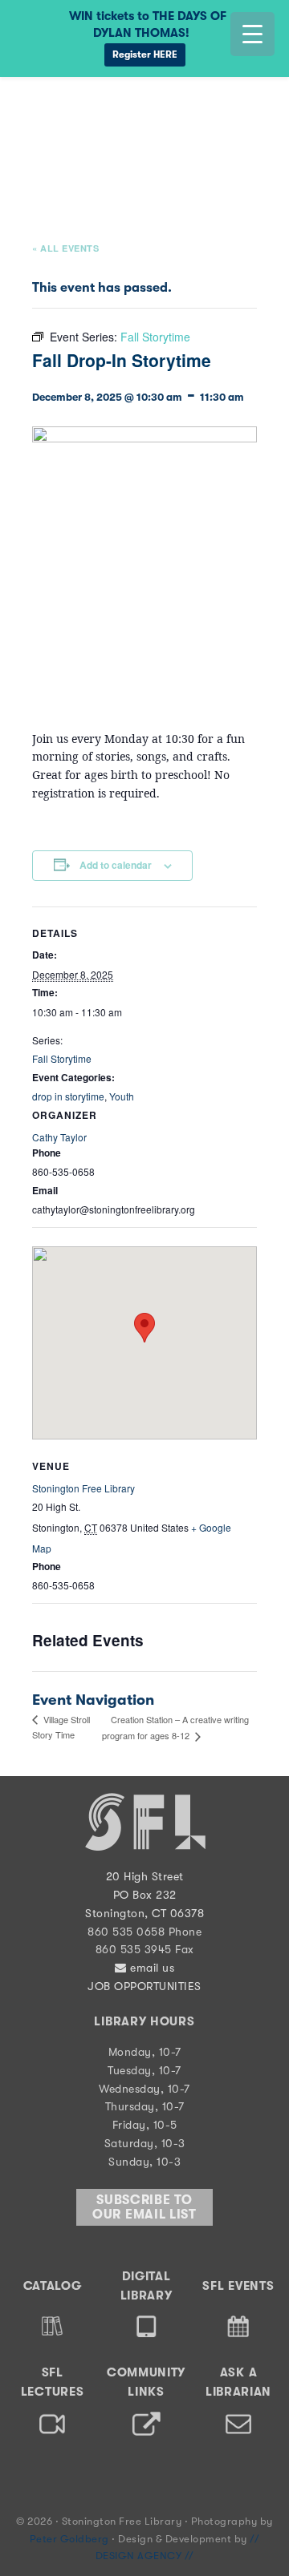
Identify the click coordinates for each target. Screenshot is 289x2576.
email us (151, 1968)
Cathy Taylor (59, 1137)
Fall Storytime (62, 1058)
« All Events (65, 248)
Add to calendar (116, 865)
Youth (122, 1096)
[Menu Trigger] (252, 34)
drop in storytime (68, 1096)
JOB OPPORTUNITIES (144, 1986)
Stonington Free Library (76, 115)
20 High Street (145, 1876)
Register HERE (145, 55)
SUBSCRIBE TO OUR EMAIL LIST (144, 2207)
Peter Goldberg (71, 2539)
